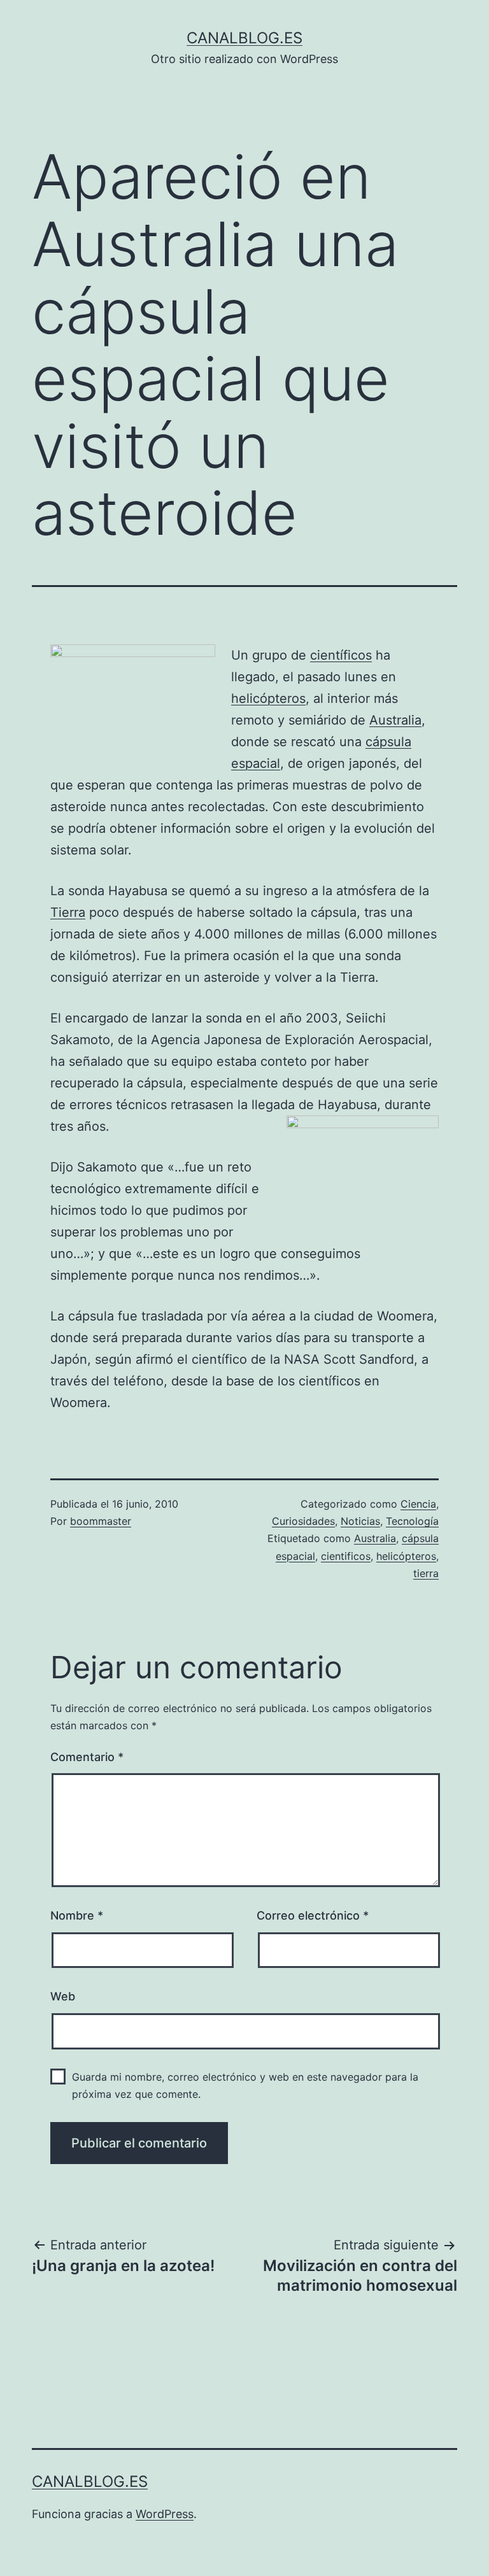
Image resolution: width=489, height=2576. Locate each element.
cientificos (346, 1556)
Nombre (77, 1915)
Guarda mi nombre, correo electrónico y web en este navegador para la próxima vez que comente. (245, 2085)
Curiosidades (303, 1521)
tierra (426, 1573)
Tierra (68, 912)
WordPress (165, 2514)
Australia (395, 720)
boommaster (101, 1521)
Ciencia (418, 1504)
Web (63, 1996)
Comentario (87, 1757)
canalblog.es (244, 38)
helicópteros (268, 698)
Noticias (360, 1521)
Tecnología (412, 1521)
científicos (341, 655)
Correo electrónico (313, 1915)
